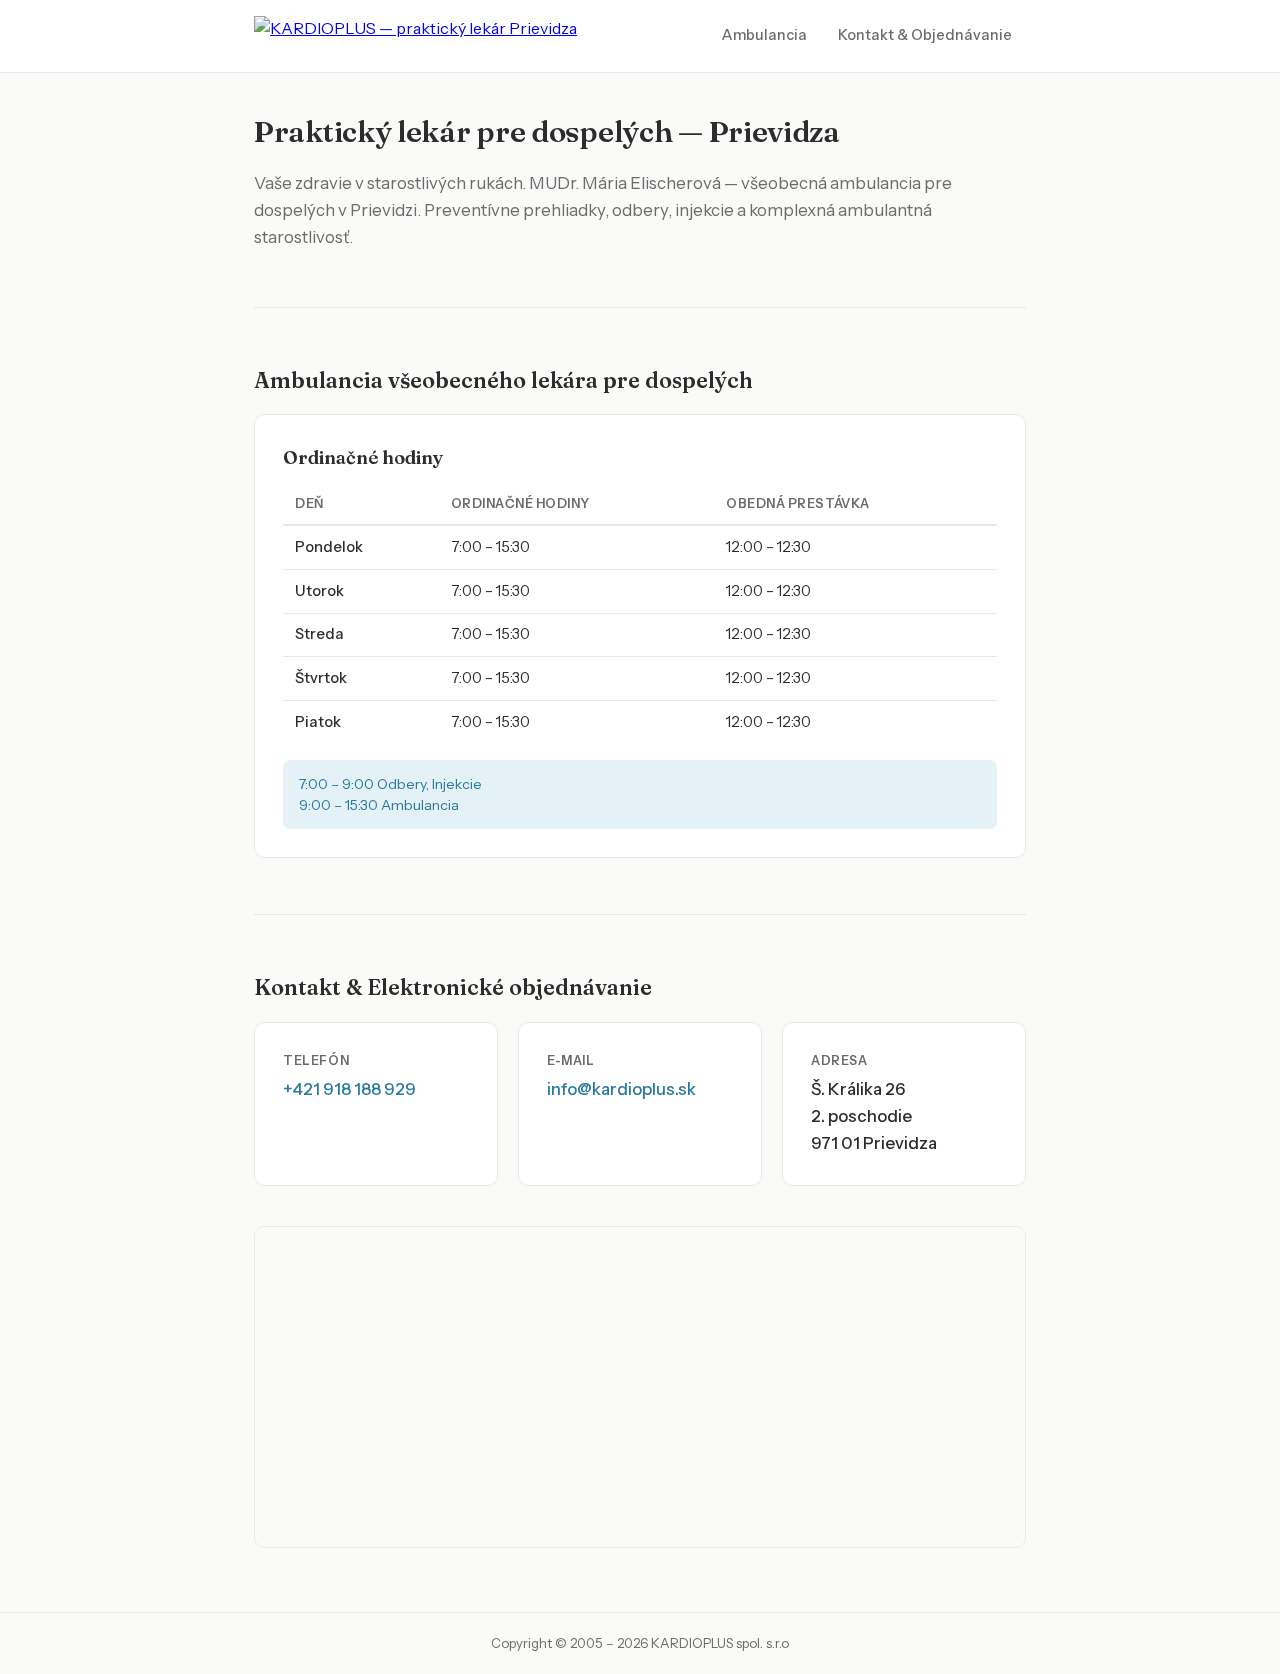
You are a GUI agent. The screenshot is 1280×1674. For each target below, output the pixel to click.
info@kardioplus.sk (621, 1089)
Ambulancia (764, 35)
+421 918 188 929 (349, 1089)
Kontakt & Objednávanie (925, 35)
